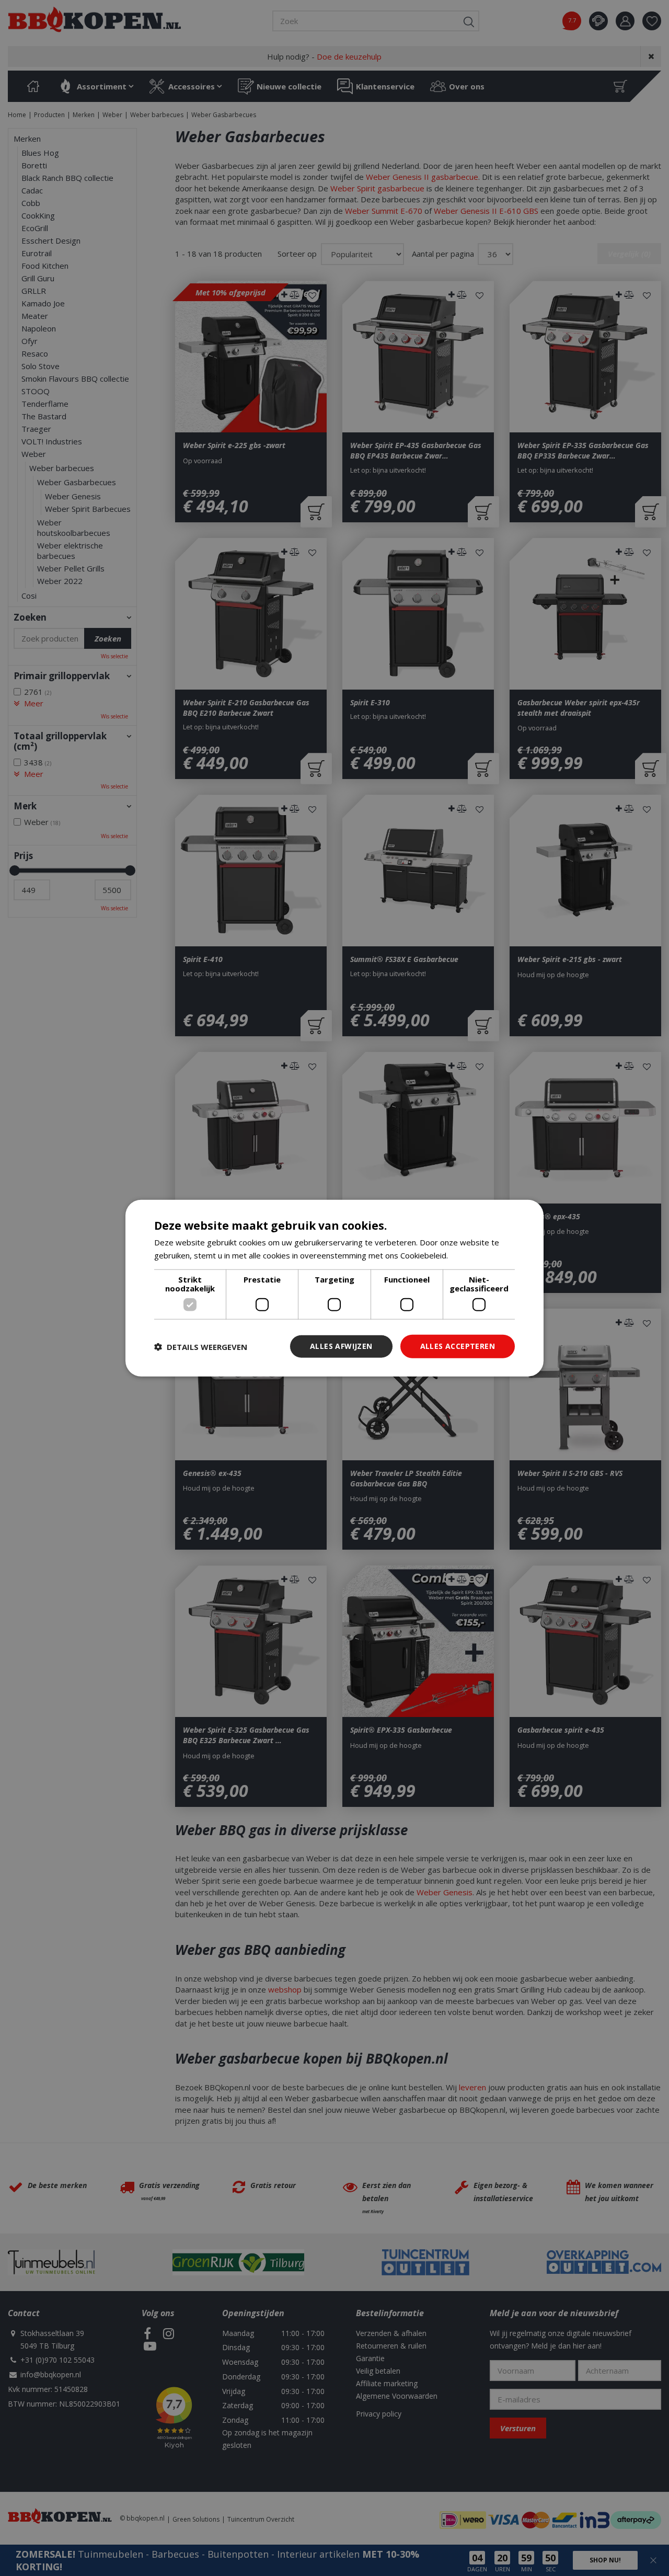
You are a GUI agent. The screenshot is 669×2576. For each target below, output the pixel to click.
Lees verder (472, 1255)
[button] (201, 1346)
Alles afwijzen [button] (341, 1346)
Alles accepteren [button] (458, 1346)
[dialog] (334, 1288)
